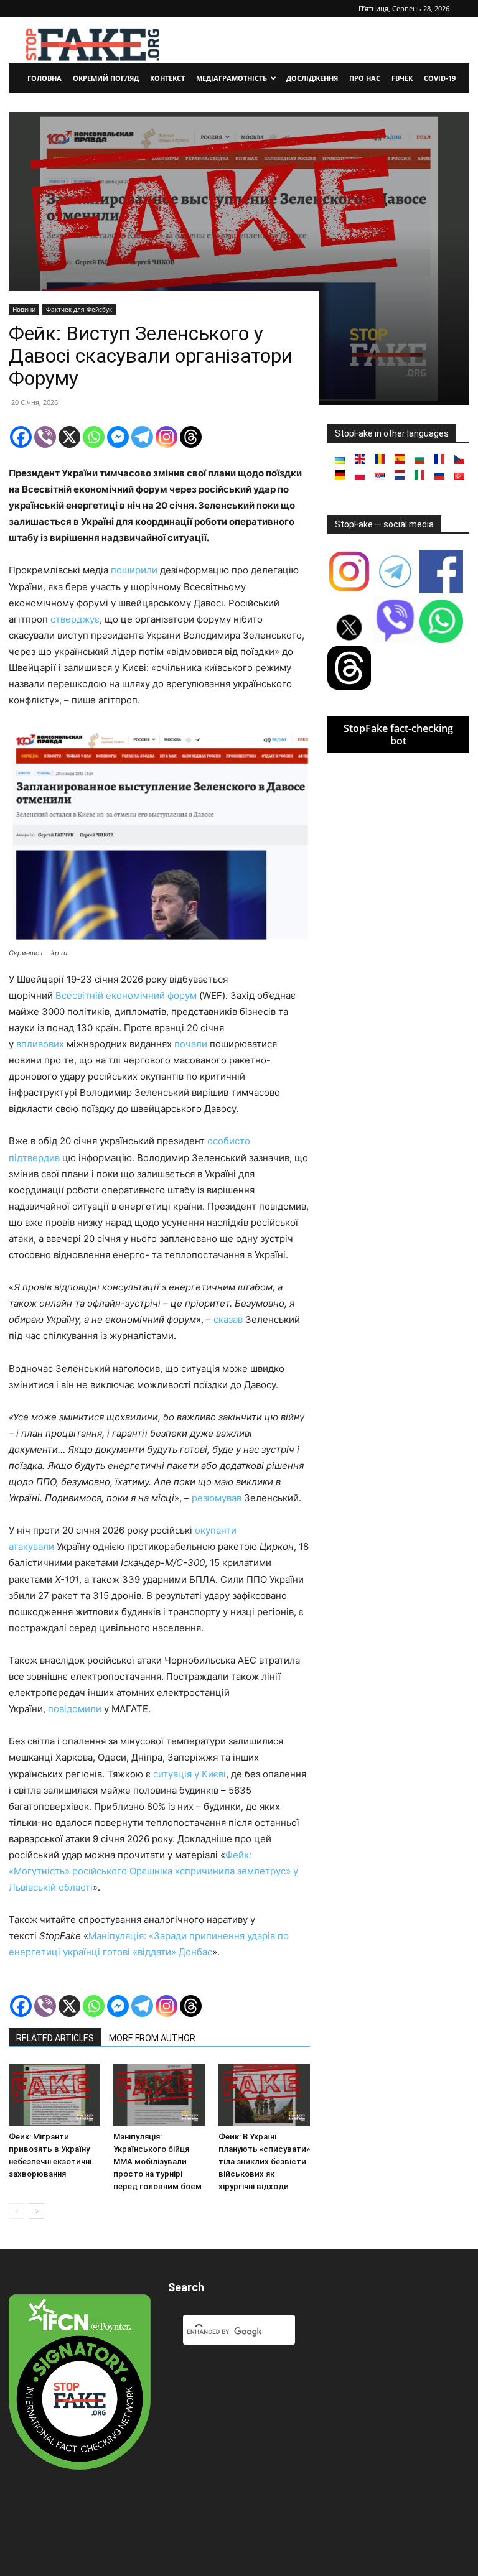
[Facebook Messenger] (118, 437)
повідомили (75, 1709)
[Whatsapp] (94, 437)
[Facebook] (21, 437)
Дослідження (312, 78)
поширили (134, 570)
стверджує (75, 619)
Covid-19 (440, 78)
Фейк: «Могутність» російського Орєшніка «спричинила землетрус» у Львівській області (153, 1871)
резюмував (217, 1498)
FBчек (402, 78)
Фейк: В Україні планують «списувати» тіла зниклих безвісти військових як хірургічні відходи (264, 2161)
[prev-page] (16, 2211)
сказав (228, 1319)
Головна (45, 78)
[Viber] (45, 437)
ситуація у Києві (190, 1774)
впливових (40, 1044)
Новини (24, 309)
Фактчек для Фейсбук (79, 309)
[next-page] (36, 2211)
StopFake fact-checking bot (398, 734)
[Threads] (191, 437)
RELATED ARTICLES (55, 2038)
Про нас (365, 78)
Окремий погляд (106, 78)
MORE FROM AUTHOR (152, 2038)
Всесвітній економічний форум (126, 995)
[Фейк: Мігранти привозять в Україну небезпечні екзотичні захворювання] (54, 2095)
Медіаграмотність (232, 78)
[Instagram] (166, 437)
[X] (69, 437)
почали (191, 1044)
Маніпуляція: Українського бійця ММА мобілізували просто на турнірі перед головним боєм (157, 2161)
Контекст (167, 78)
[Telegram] (142, 437)
